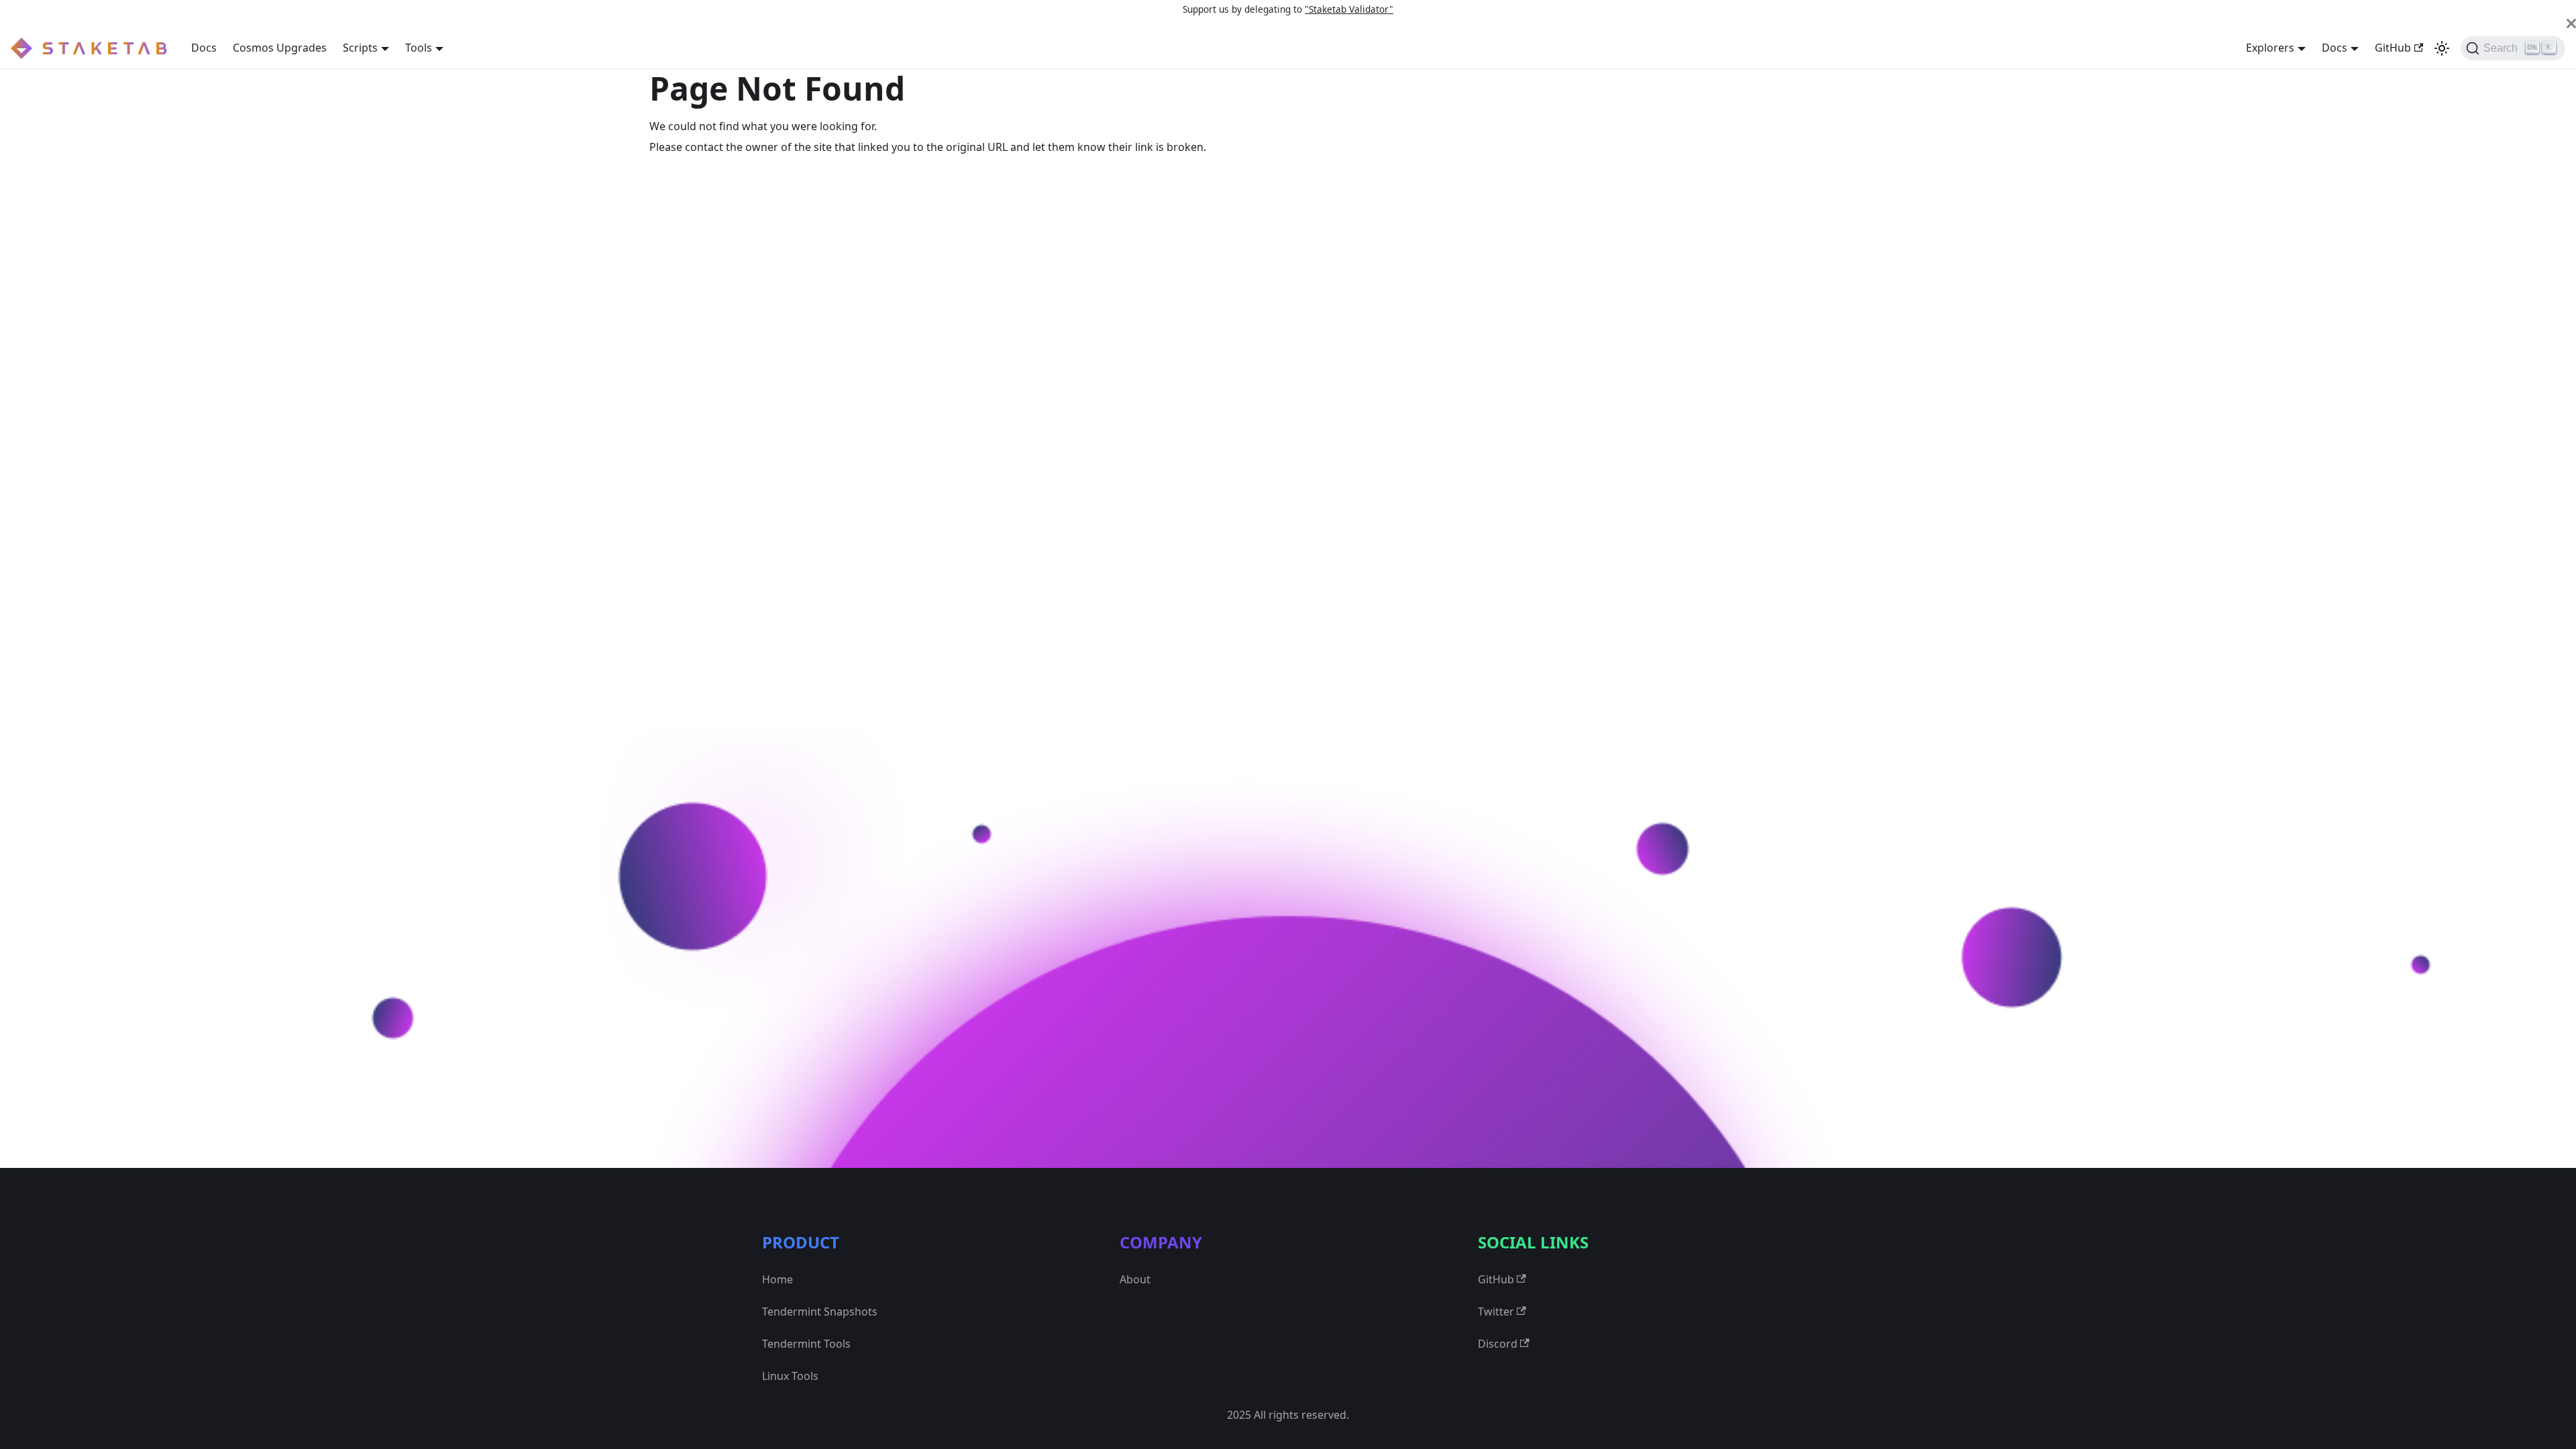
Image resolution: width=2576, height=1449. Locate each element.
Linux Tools (790, 1376)
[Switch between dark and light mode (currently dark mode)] (2442, 48)
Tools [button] (419, 48)
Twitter (1496, 1311)
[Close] (2571, 23)
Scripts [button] (360, 48)
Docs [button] (2334, 48)
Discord (1498, 1344)
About (1135, 1279)
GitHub (2393, 48)
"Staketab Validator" (1349, 9)
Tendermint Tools (806, 1344)
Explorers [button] (2270, 48)
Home (777, 1279)
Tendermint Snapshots (820, 1311)
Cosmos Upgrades (280, 48)
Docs (204, 48)
